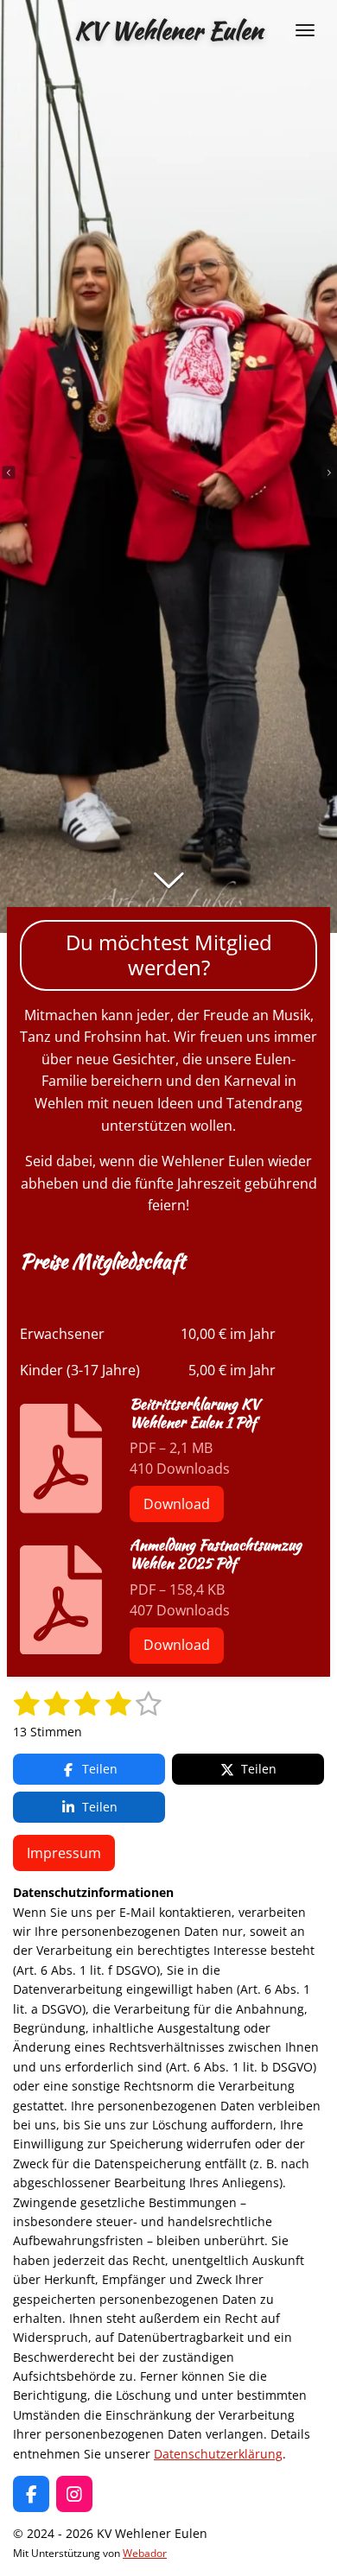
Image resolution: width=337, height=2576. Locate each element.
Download (177, 1504)
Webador (145, 2553)
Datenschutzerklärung (218, 2454)
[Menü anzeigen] (305, 30)
